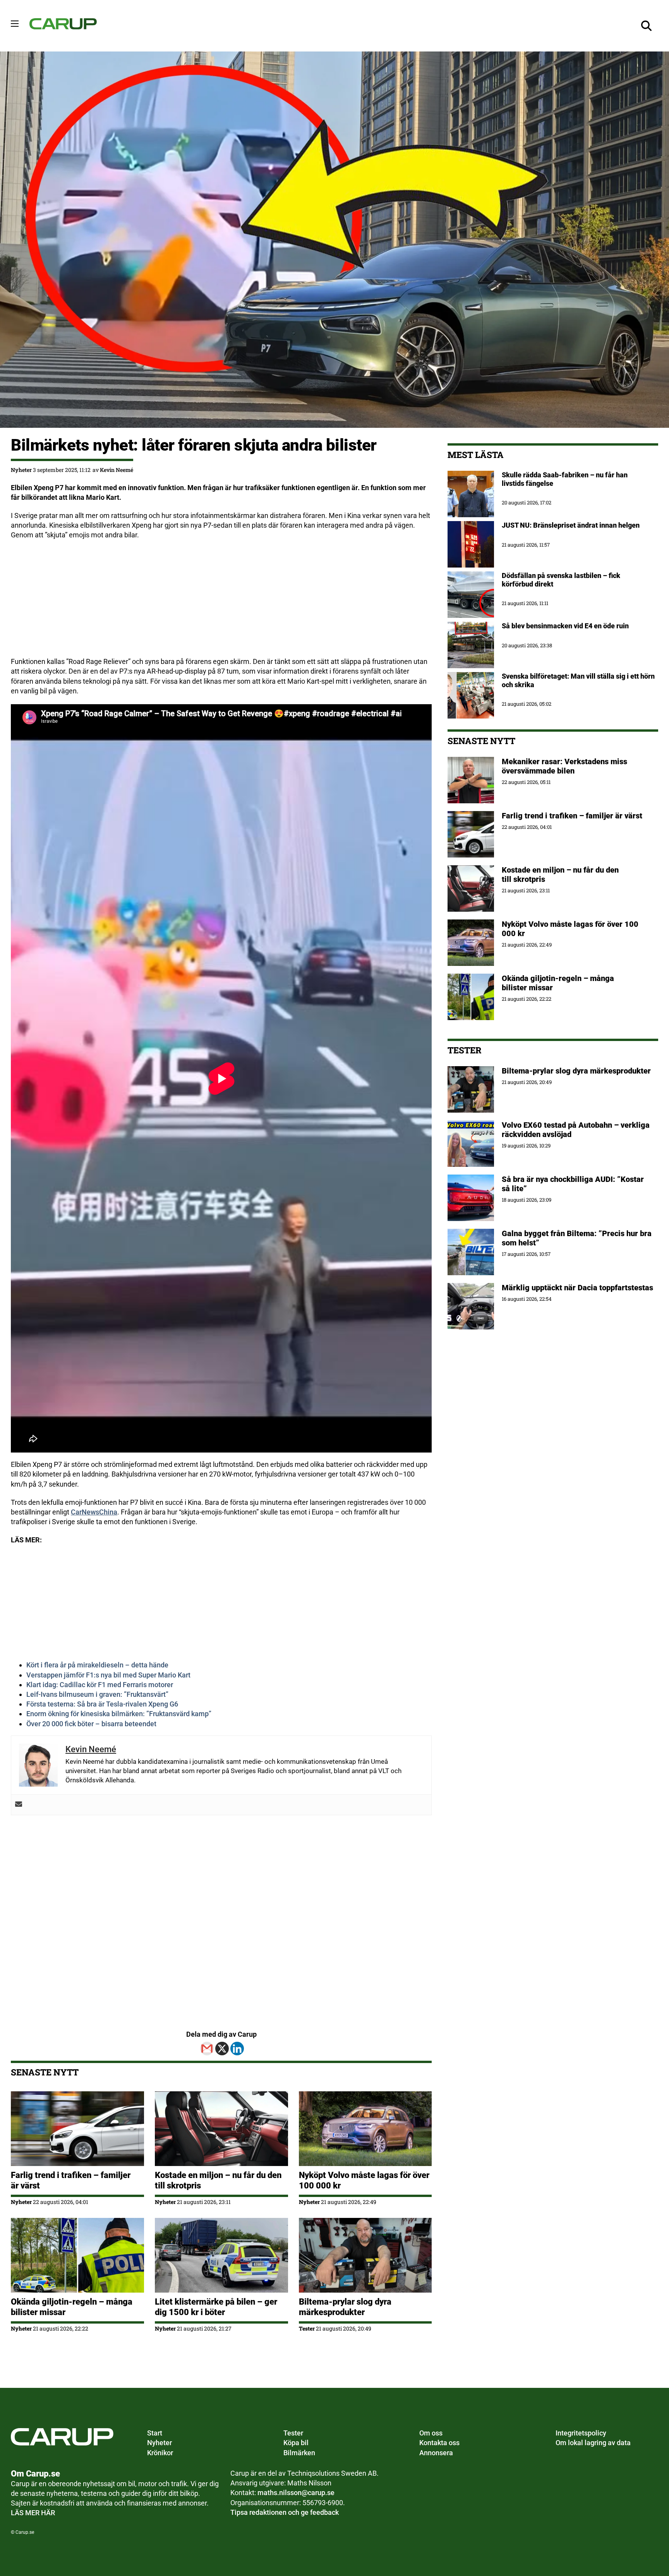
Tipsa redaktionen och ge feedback (285, 2512)
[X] (222, 2049)
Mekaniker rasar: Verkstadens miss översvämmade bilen (564, 766)
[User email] (19, 1805)
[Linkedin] (237, 2049)
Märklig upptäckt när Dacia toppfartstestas (577, 1288)
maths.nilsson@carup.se (296, 2493)
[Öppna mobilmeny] (15, 24)
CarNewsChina (94, 1512)
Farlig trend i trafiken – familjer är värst (573, 816)
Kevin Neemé (117, 470)
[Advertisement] (221, 602)
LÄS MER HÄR (33, 2513)
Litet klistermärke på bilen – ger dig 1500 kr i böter (216, 2307)
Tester (307, 2328)
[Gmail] (207, 2049)
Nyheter (21, 470)
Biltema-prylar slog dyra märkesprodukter (345, 2307)
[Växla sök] (647, 26)
